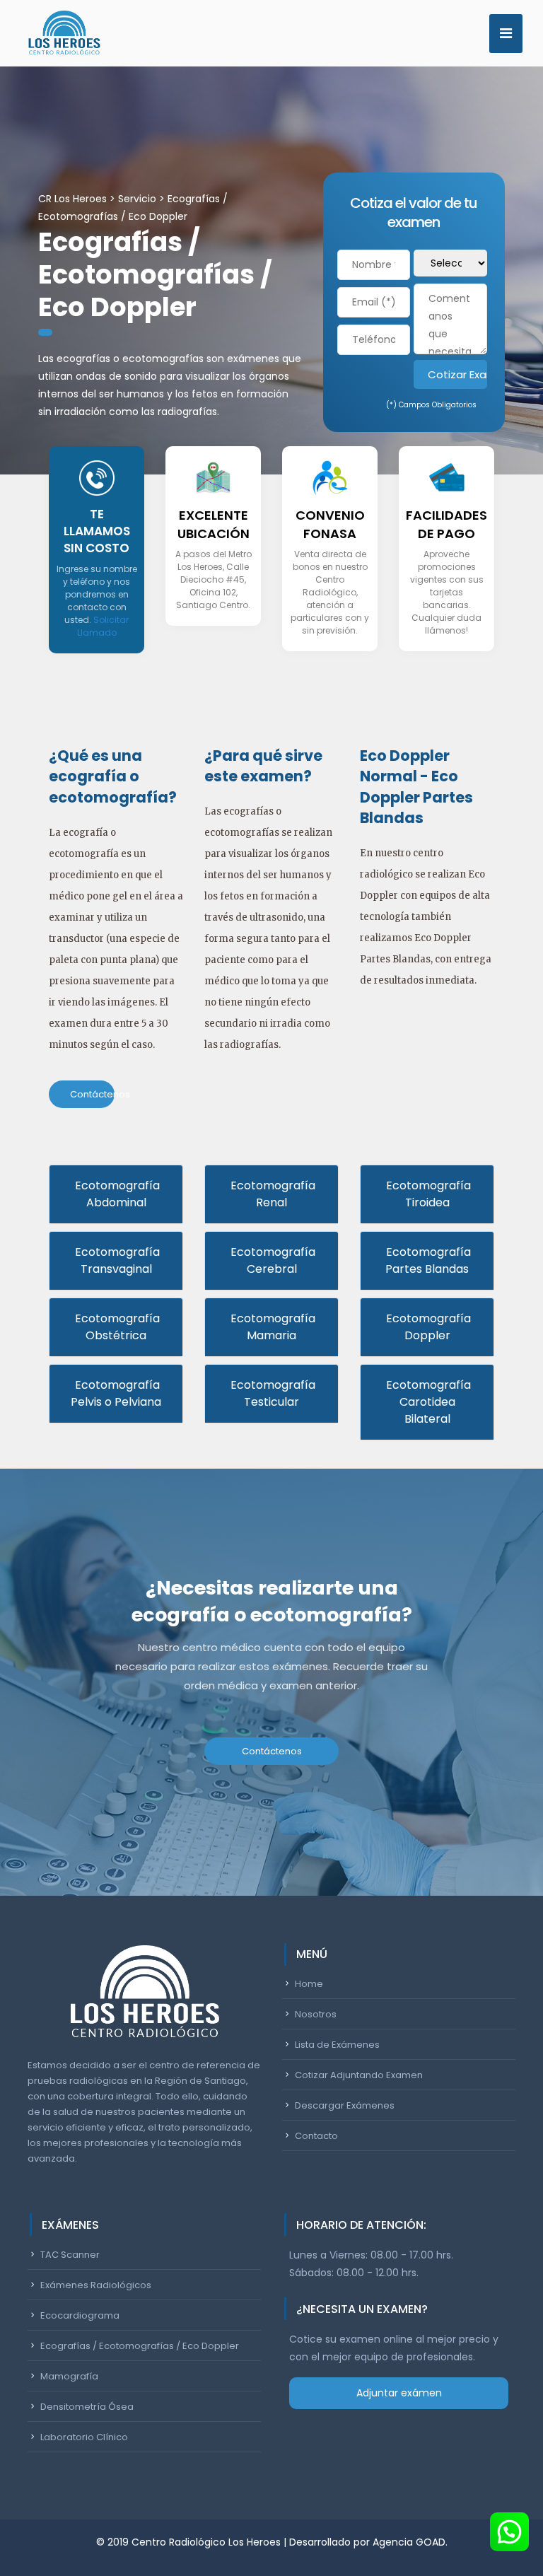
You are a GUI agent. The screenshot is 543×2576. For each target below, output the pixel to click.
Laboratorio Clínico (84, 2437)
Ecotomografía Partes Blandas (427, 1260)
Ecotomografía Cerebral (271, 1260)
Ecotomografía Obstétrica (116, 1327)
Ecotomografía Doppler (427, 1327)
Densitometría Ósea (87, 2407)
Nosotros (316, 2014)
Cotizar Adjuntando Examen (359, 2075)
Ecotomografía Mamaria (271, 1327)
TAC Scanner (70, 2255)
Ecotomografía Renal (271, 1194)
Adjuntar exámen (399, 2393)
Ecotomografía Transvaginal (116, 1260)
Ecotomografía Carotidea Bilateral (427, 1402)
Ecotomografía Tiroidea (427, 1194)
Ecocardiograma (80, 2315)
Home (309, 1984)
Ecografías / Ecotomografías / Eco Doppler (140, 2346)
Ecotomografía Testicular (271, 1393)
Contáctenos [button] (92, 1094)
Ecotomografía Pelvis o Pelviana (116, 1393)
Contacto (316, 2136)
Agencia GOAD (409, 2542)
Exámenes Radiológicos (96, 2285)
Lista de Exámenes (337, 2045)
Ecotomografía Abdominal (116, 1194)
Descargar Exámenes (345, 2105)
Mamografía (69, 2376)
